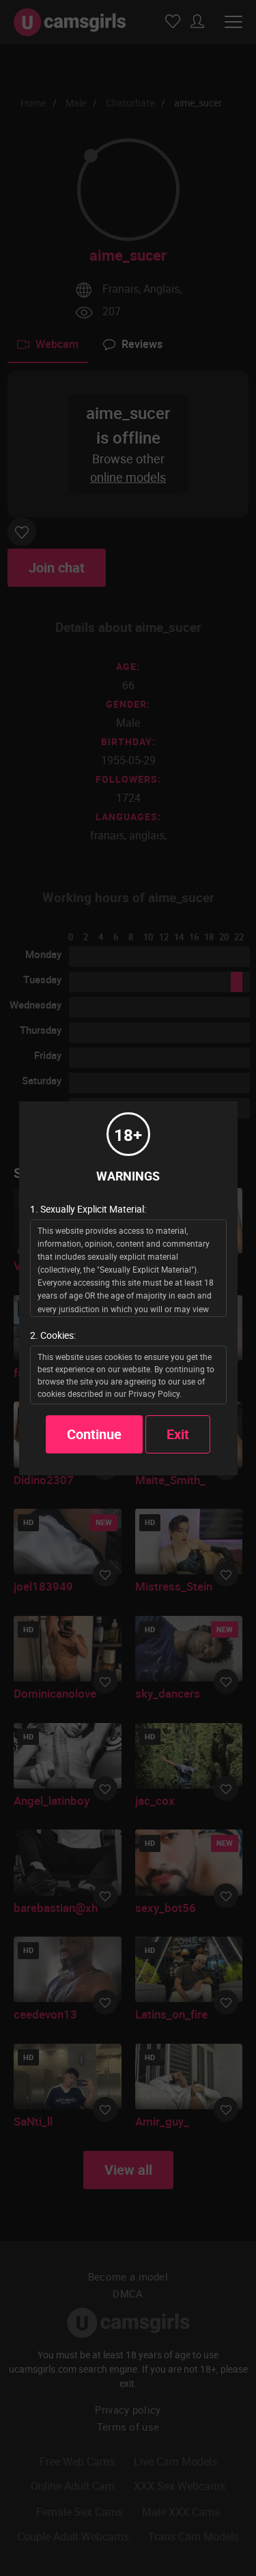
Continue (94, 1434)
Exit (178, 1434)
